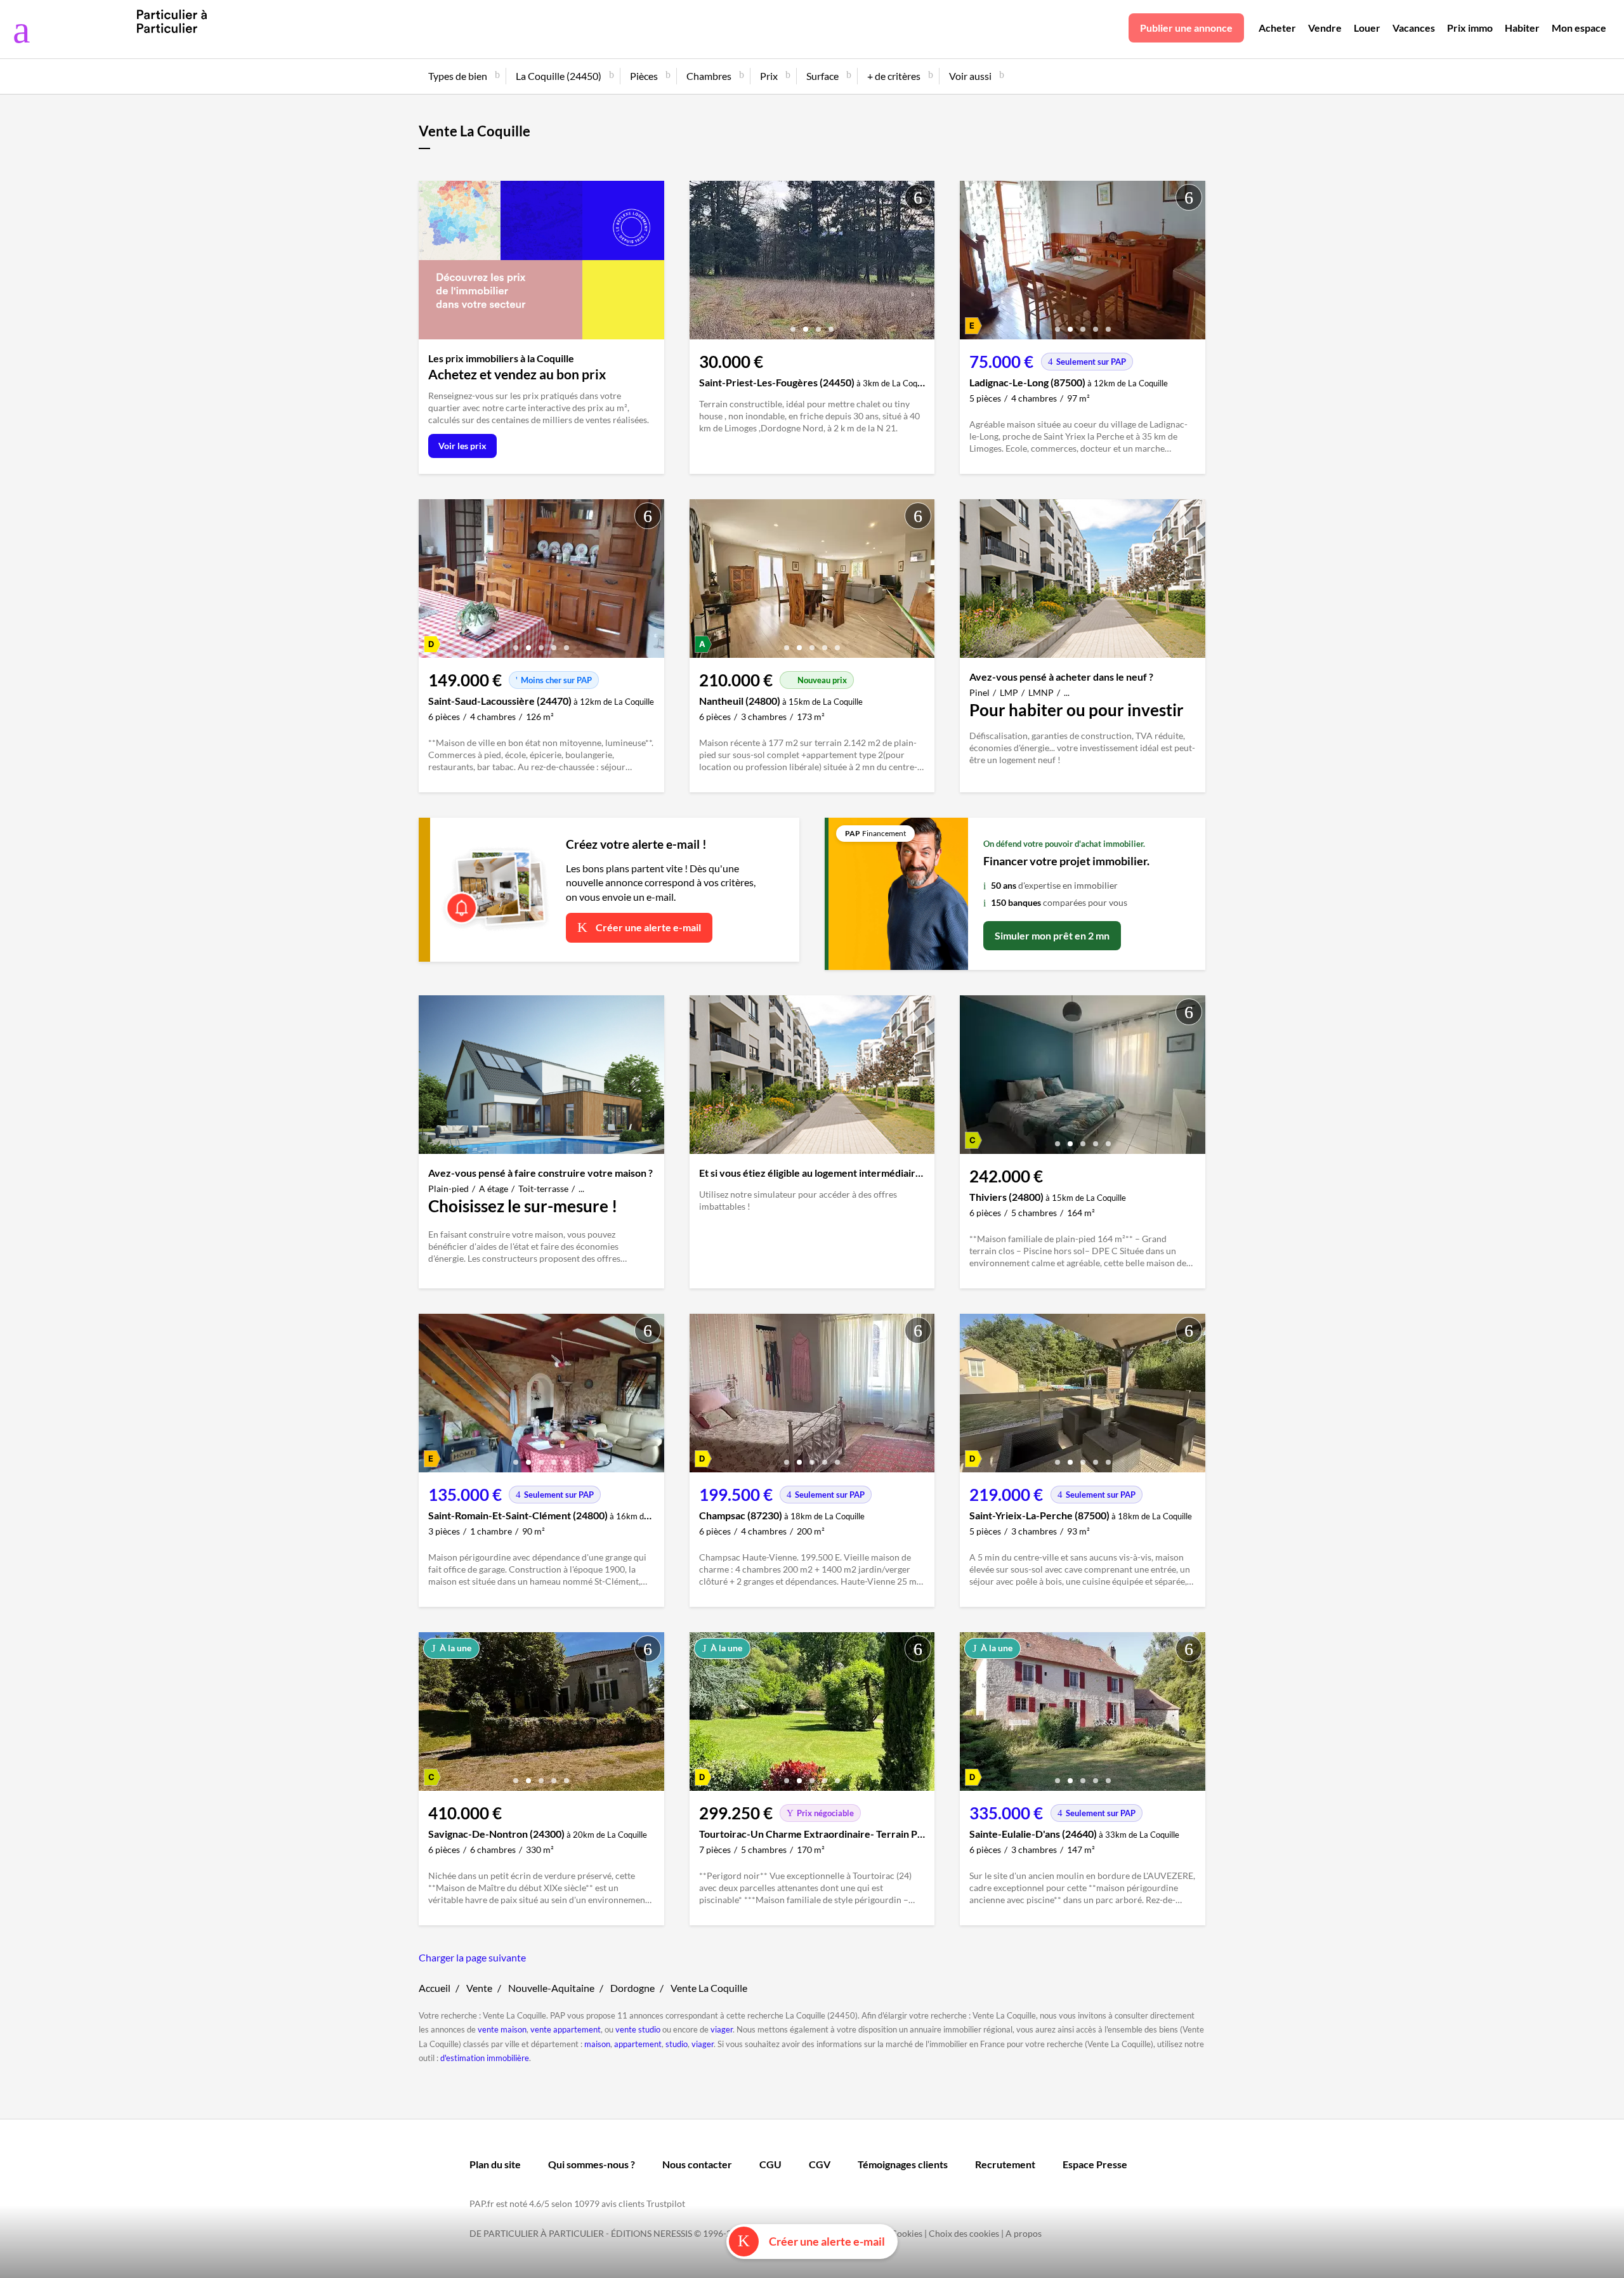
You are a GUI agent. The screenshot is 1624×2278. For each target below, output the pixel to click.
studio (677, 2044)
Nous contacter (697, 2164)
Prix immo (1470, 28)
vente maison (502, 2029)
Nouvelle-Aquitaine (551, 1988)
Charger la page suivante (472, 1957)
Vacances (1414, 28)
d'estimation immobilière (485, 2058)
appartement (638, 2044)
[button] (793, 324)
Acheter (1277, 28)
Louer (1367, 28)
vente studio (638, 2029)
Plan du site (495, 2164)
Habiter (1522, 28)
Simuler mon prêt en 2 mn (1052, 935)
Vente (479, 1988)
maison (597, 2044)
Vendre (1325, 28)
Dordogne (632, 1988)
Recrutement (1005, 2164)
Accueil (435, 1988)
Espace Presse (1095, 2164)
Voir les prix (462, 446)
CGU (770, 2164)
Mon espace (1579, 28)
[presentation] (702, 263)
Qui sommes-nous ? (592, 2164)
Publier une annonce (1186, 28)
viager (722, 2029)
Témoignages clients (903, 2164)
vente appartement (566, 2029)
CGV (820, 2164)
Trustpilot (666, 2203)
